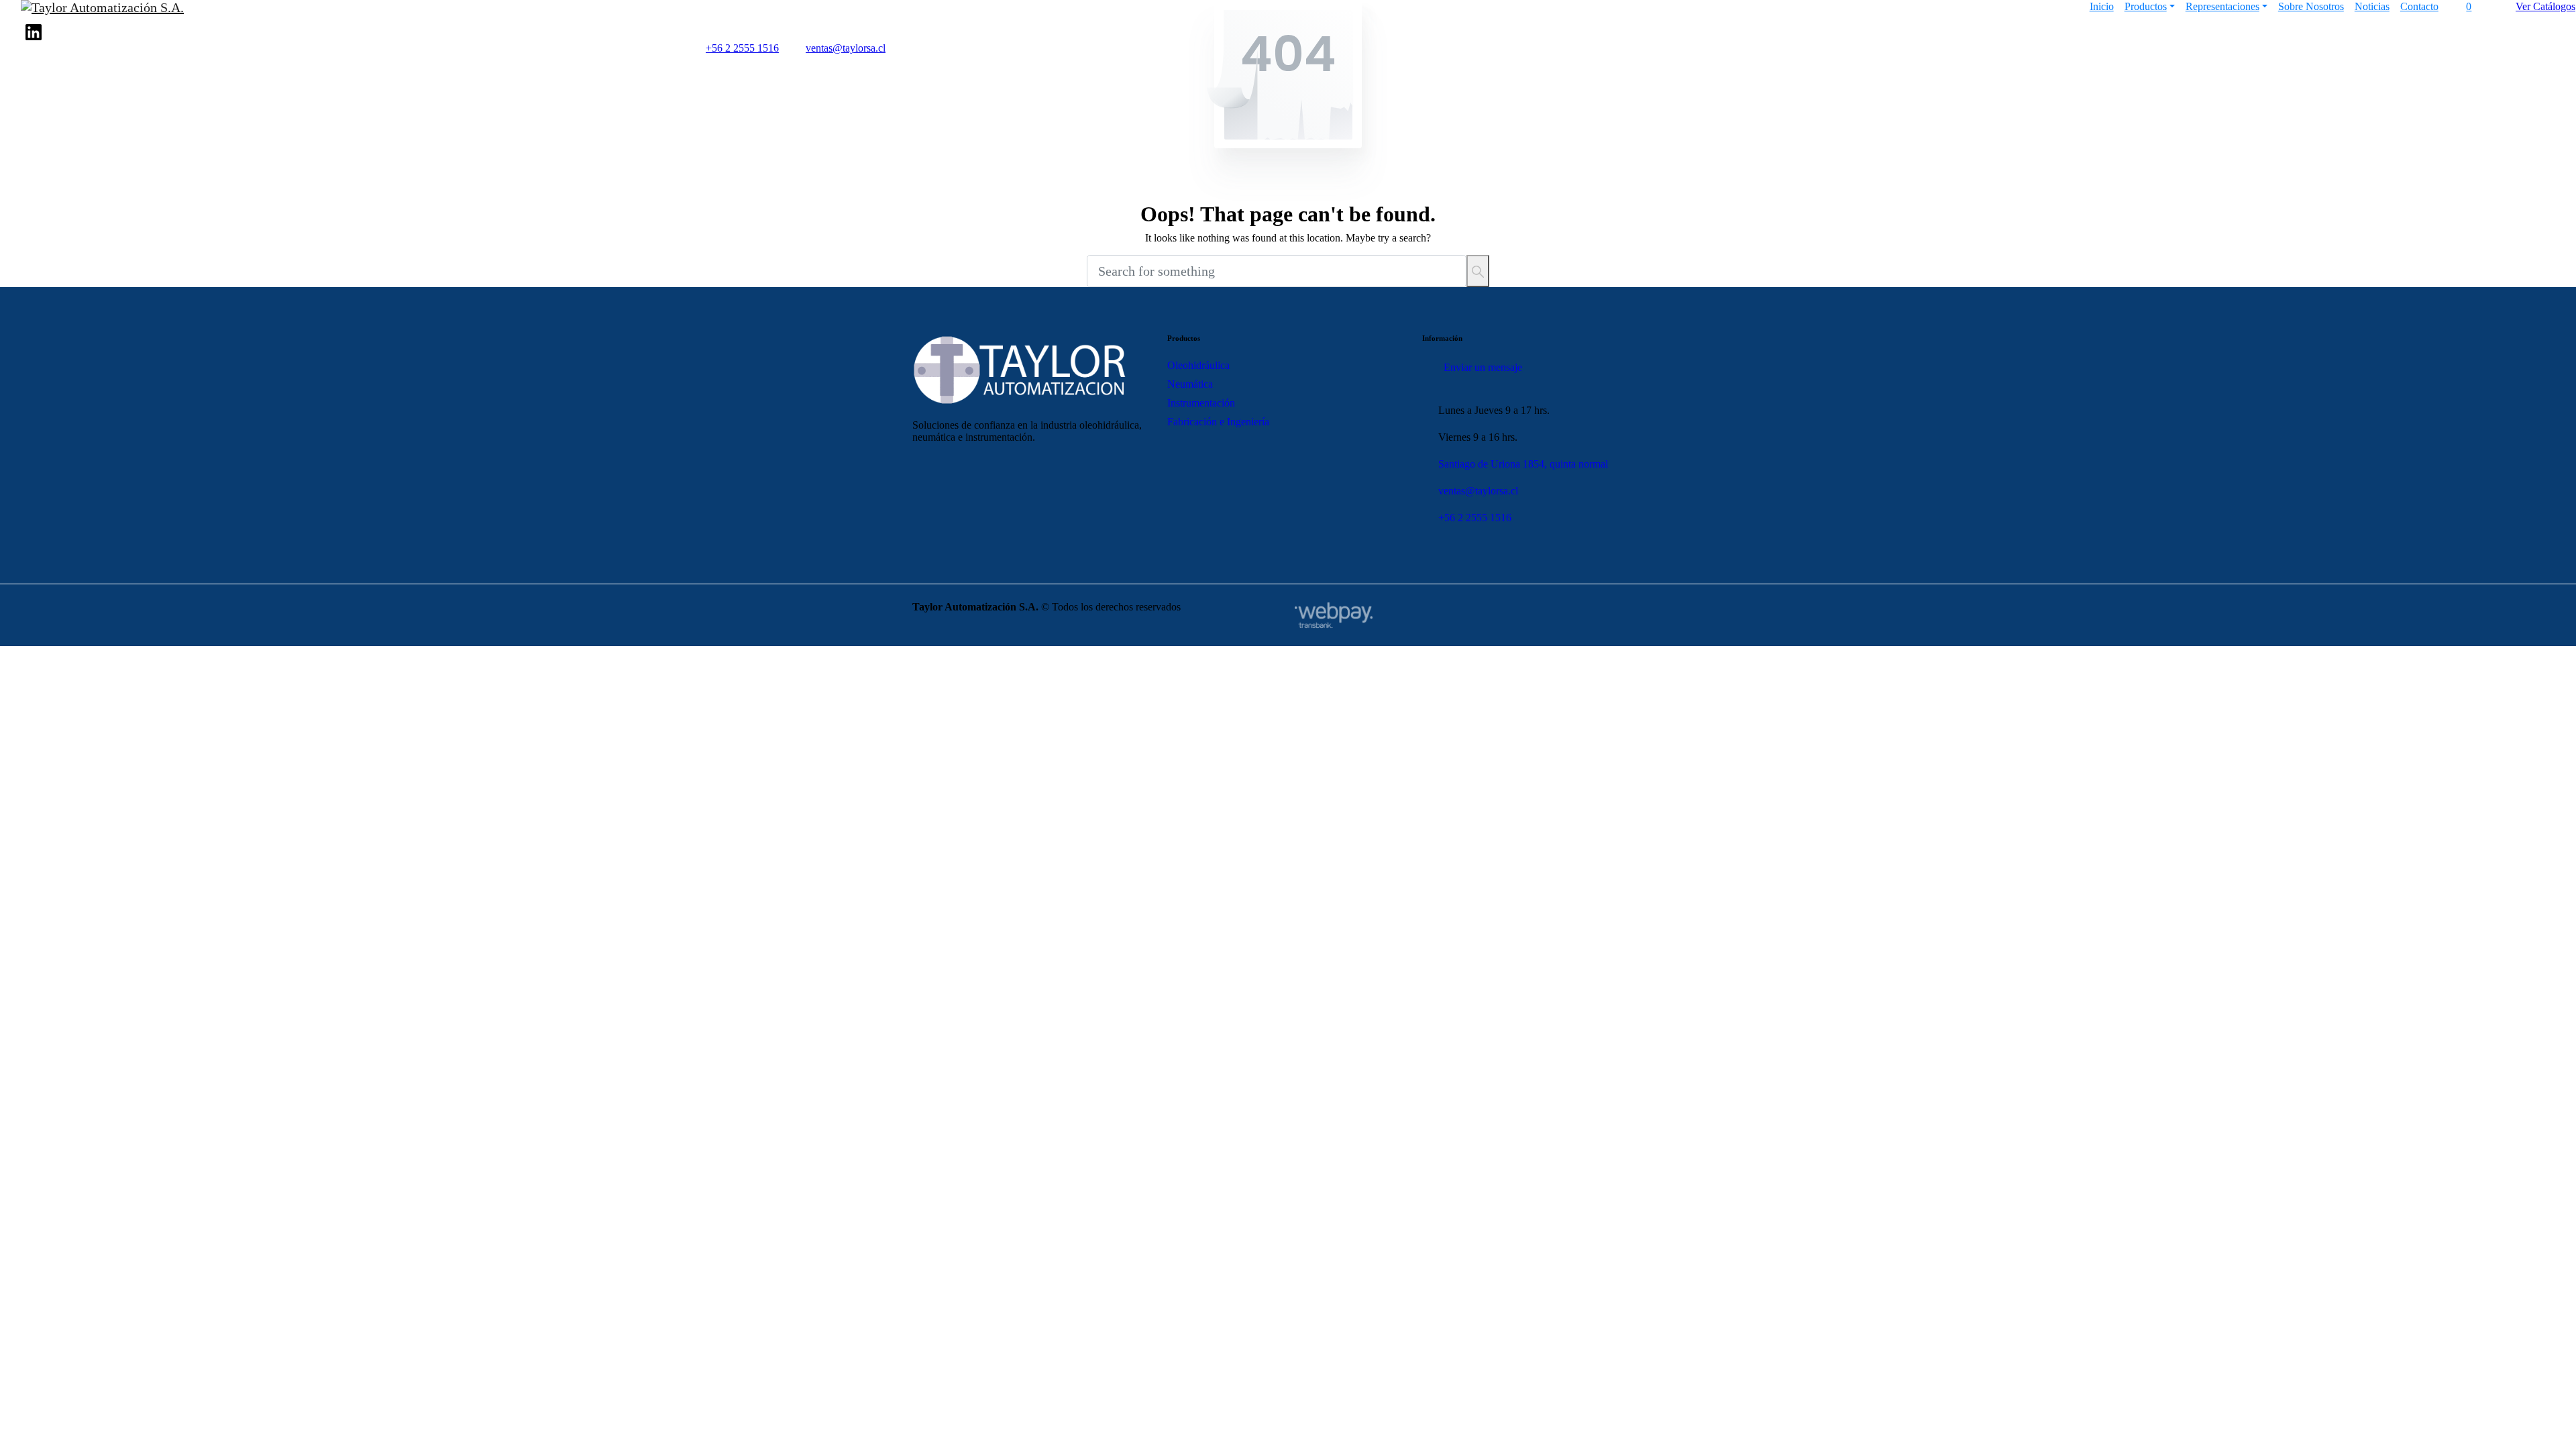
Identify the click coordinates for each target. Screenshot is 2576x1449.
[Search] (1478, 271)
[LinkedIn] (34, 32)
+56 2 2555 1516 (742, 48)
